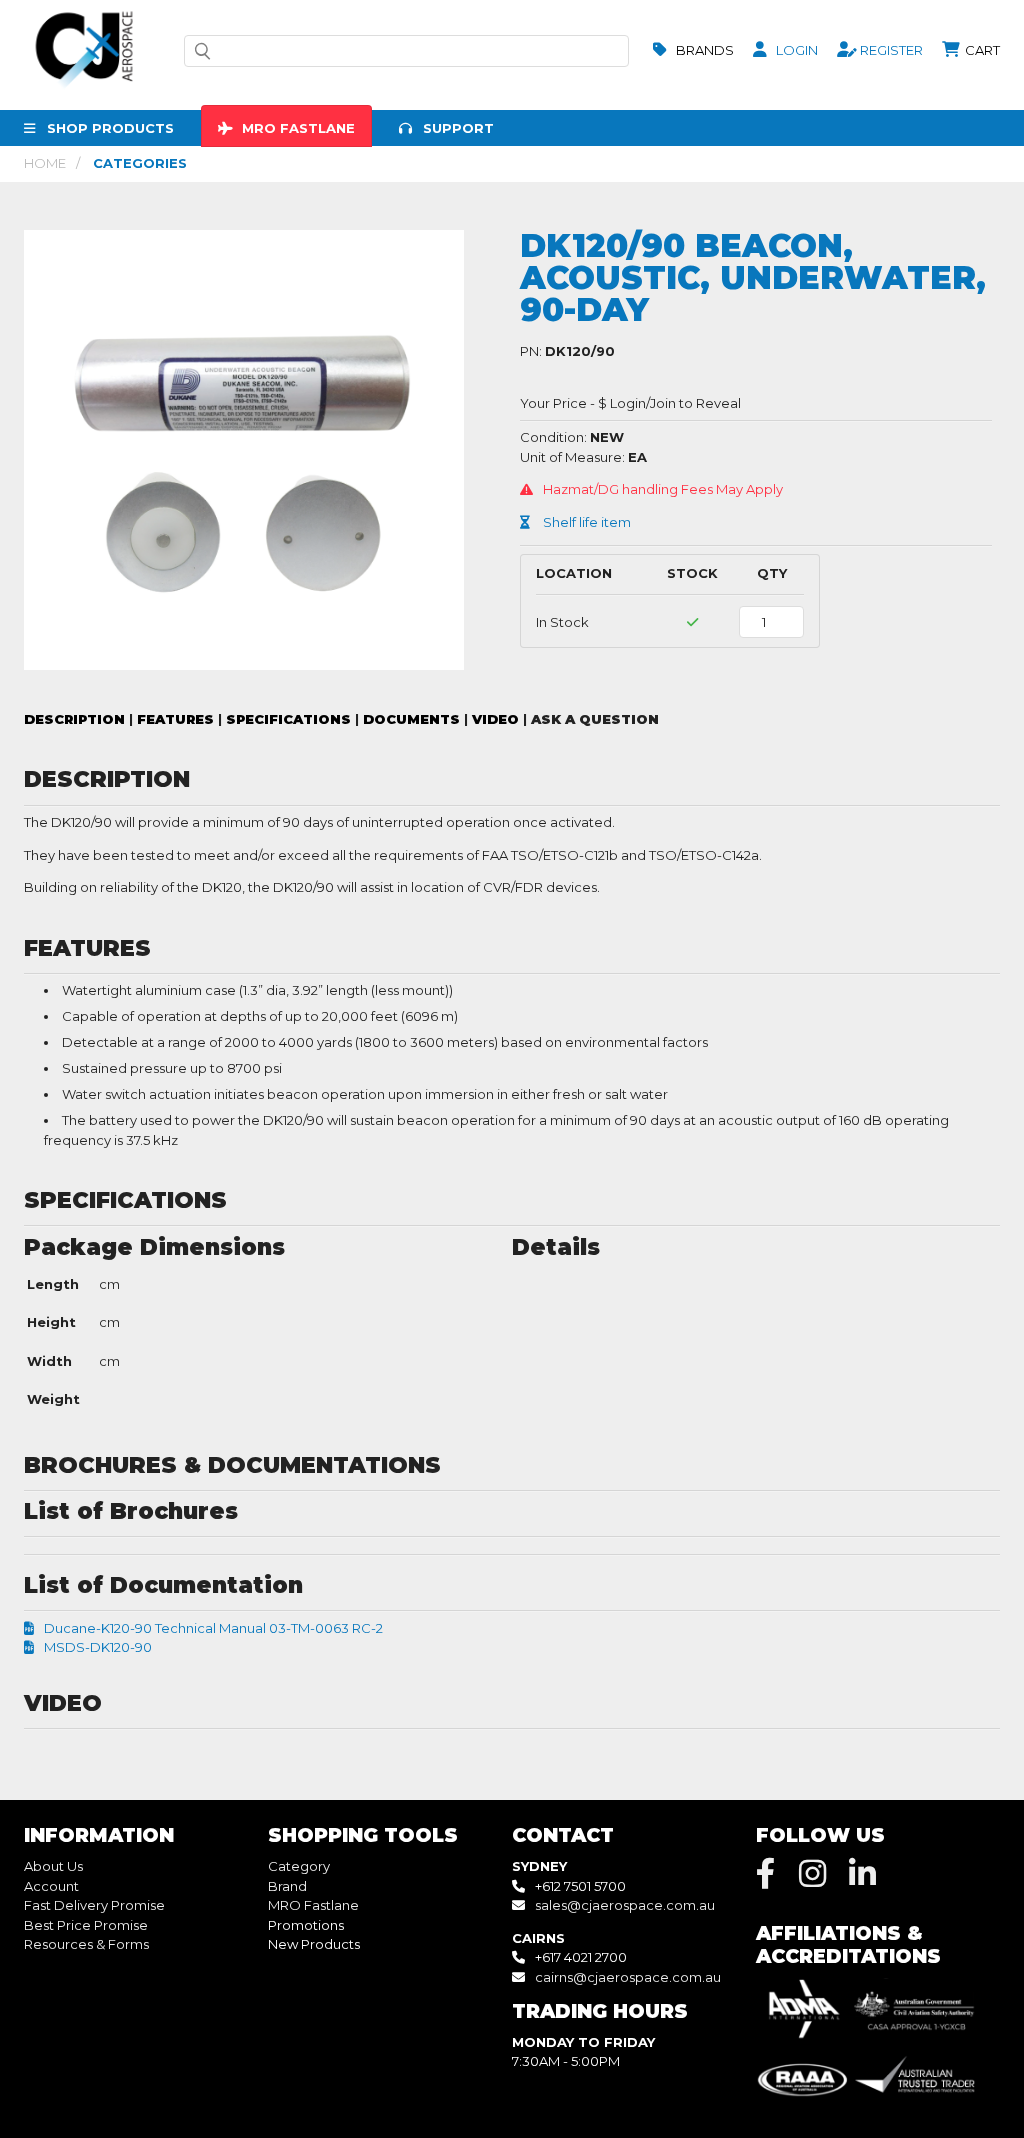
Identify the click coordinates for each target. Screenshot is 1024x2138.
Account (51, 1886)
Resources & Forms (86, 1944)
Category (299, 1866)
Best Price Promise (86, 1925)
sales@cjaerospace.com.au (625, 1905)
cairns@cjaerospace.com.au (628, 1977)
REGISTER (890, 50)
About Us (53, 1866)
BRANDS (703, 50)
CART (981, 50)
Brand (287, 1886)
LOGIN (795, 50)
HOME (45, 163)
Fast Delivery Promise (94, 1905)
